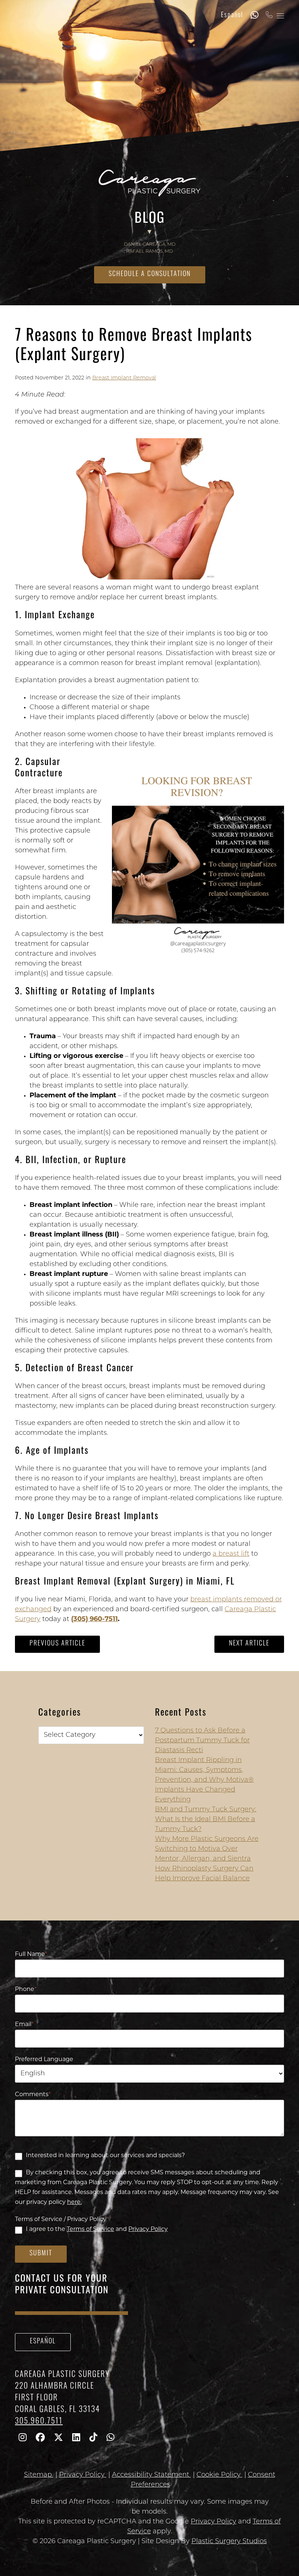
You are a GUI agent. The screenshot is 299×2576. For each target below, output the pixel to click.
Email (24, 2025)
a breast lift (231, 1554)
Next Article (249, 1644)
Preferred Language (44, 2060)
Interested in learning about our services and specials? (105, 2156)
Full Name (31, 1954)
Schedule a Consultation (150, 275)
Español (232, 16)
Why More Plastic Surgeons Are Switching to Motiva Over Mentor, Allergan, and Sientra (207, 1849)
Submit (41, 2254)
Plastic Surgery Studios (229, 2542)
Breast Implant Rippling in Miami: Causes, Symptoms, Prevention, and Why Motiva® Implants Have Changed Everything (204, 1780)
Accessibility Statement (152, 2475)
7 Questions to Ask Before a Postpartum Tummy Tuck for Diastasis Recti (202, 1741)
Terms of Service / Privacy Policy (62, 2220)
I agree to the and (97, 2229)
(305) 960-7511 (94, 1620)
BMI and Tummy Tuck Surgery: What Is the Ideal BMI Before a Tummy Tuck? (206, 1820)
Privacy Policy (148, 2229)
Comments (33, 2095)
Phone (26, 1990)
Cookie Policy (220, 2475)
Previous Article (57, 1644)
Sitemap (39, 2475)
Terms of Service (90, 2229)
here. (74, 2202)
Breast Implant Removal (124, 378)
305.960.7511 (39, 2422)
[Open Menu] (280, 16)
